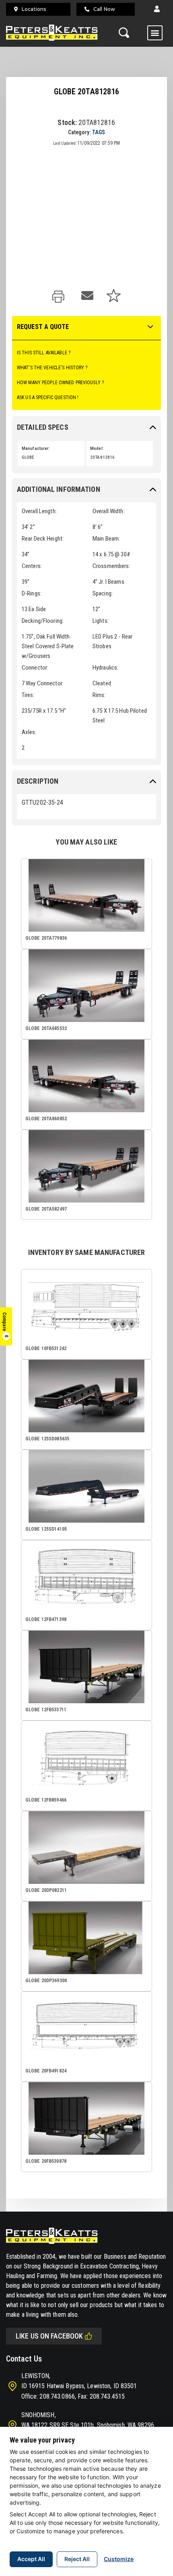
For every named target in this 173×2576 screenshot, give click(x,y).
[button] (157, 9)
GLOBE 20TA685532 (46, 1028)
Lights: (101, 621)
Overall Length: (39, 511)
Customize (119, 2559)
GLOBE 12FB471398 (46, 1619)
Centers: (32, 566)
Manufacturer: (36, 448)
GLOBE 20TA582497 (46, 1209)
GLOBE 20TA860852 (46, 1119)
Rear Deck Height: (43, 539)
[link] (60, 297)
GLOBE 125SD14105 (46, 1529)
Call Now (104, 9)
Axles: (29, 732)
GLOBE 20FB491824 (46, 2071)
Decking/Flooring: (43, 621)
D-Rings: (32, 593)
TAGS (99, 132)
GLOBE (28, 457)
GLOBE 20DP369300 (46, 1981)
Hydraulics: (105, 668)
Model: (97, 448)
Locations (34, 9)
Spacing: (103, 593)
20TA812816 (102, 457)
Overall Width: (109, 511)
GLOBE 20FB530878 (46, 2161)
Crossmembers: (111, 566)
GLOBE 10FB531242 (46, 1348)
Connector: (35, 668)
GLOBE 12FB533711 (46, 1710)
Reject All (77, 2559)
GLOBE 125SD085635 (47, 1439)
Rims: (99, 695)
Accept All (31, 2559)
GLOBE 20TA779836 (46, 938)
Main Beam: (106, 539)
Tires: (28, 695)
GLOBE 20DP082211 (46, 1890)
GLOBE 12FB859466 (46, 1800)
